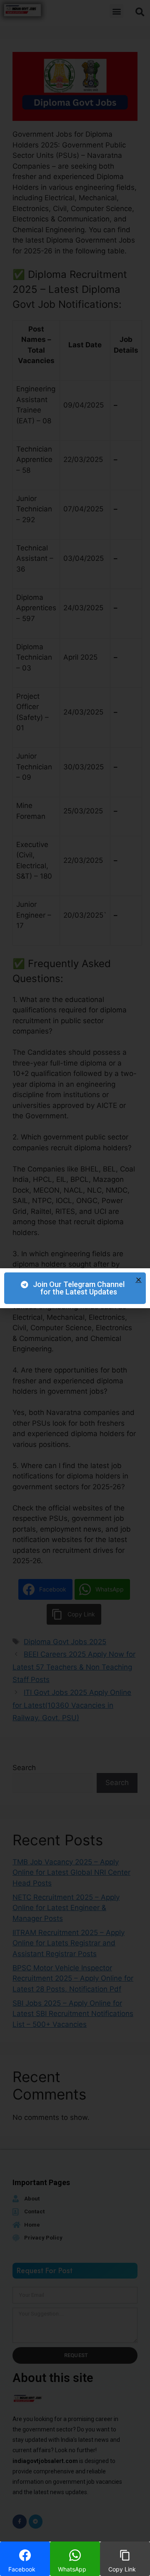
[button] (139, 1280)
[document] (75, 1288)
